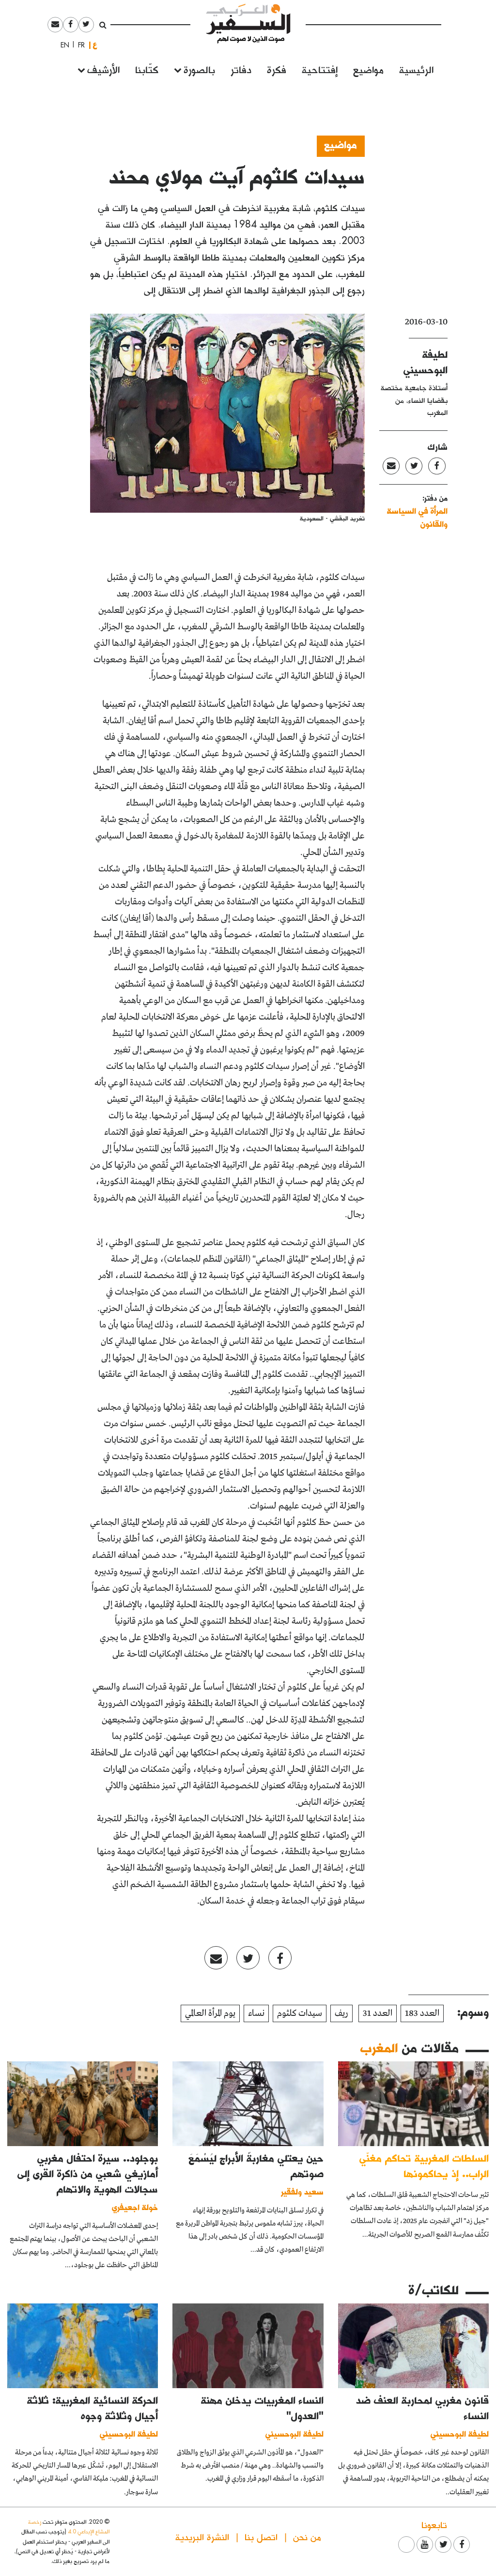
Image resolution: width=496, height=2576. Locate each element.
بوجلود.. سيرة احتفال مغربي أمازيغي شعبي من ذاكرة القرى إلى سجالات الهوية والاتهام (88, 2173)
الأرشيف (103, 69)
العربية (95, 45)
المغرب (379, 2047)
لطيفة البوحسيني (460, 2433)
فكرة (277, 69)
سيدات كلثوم (300, 2013)
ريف (341, 2013)
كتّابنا (147, 69)
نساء (256, 2013)
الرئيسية (416, 69)
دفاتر (241, 69)
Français (78, 45)
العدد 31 (378, 2013)
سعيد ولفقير (302, 2191)
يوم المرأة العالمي (210, 2013)
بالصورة (199, 69)
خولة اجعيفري (135, 2207)
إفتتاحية (320, 69)
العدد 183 (422, 2013)
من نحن (307, 2537)
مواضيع (368, 69)
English (62, 45)
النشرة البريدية (202, 2537)
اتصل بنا (261, 2537)
